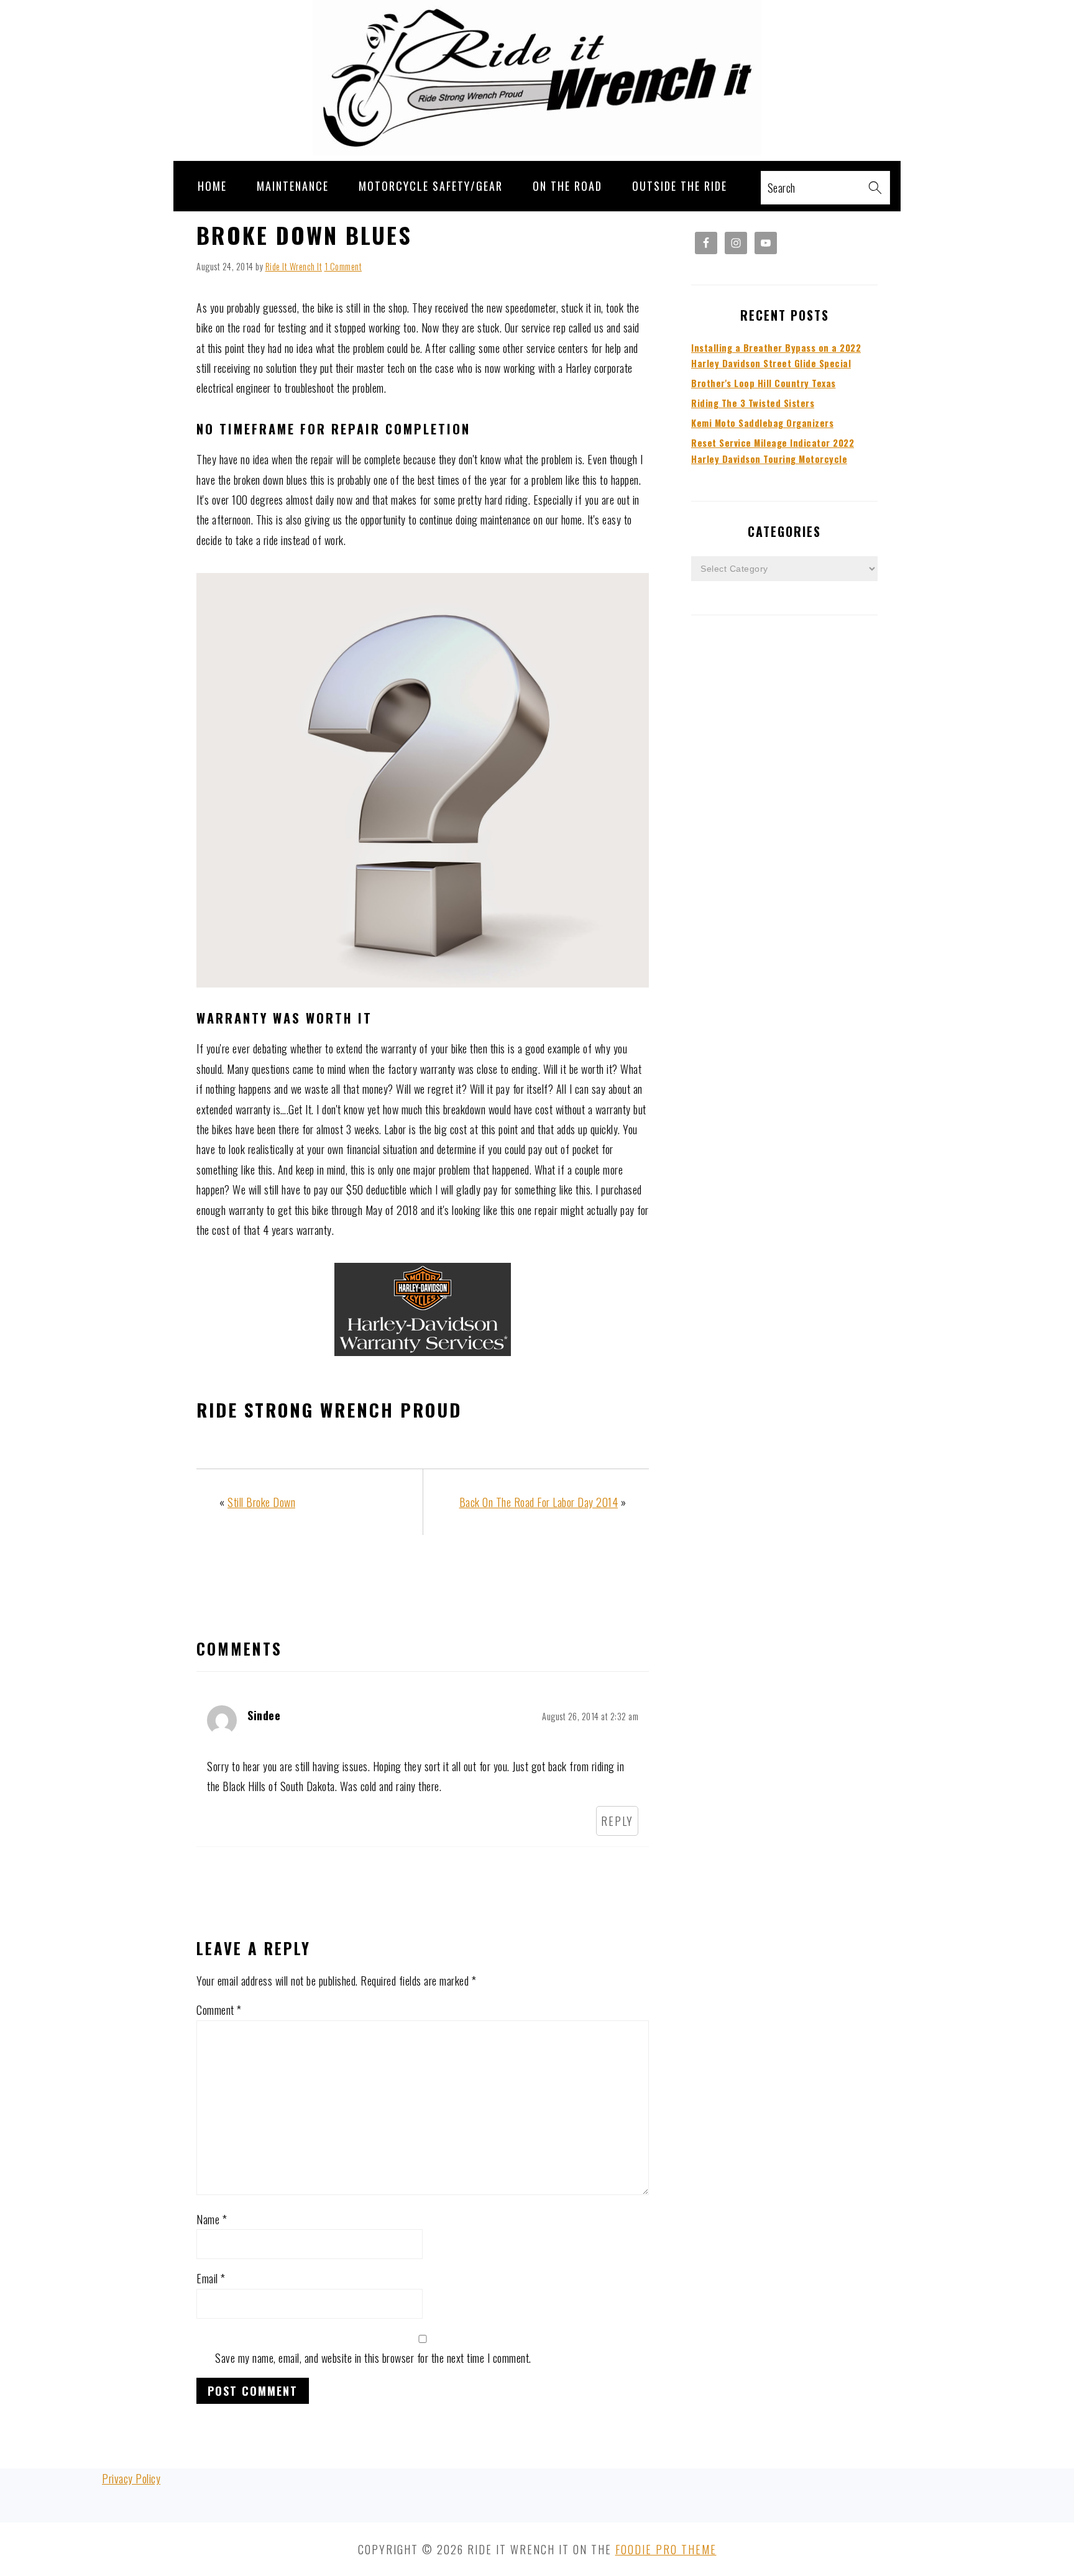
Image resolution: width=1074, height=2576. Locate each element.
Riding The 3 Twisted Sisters (753, 403)
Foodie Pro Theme (666, 2549)
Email (211, 2278)
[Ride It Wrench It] (537, 150)
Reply (617, 1821)
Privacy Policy (131, 2478)
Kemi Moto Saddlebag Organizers (762, 423)
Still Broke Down (261, 1502)
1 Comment (343, 266)
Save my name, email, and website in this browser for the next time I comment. (373, 2358)
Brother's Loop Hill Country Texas (764, 383)
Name (212, 2219)
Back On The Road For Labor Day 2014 (539, 1502)
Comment (219, 2010)
